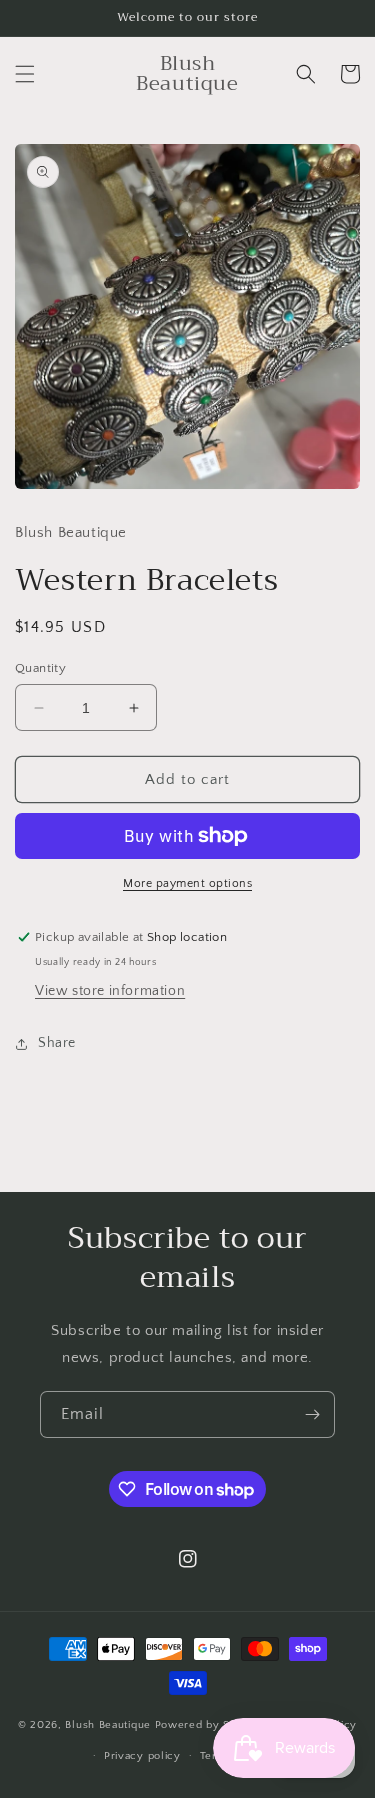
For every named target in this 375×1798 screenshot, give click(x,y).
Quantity (40, 668)
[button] (25, 74)
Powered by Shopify (209, 1725)
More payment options (187, 883)
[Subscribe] (312, 1414)
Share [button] (57, 1043)
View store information (110, 991)
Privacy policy (142, 1756)
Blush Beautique (109, 1725)
